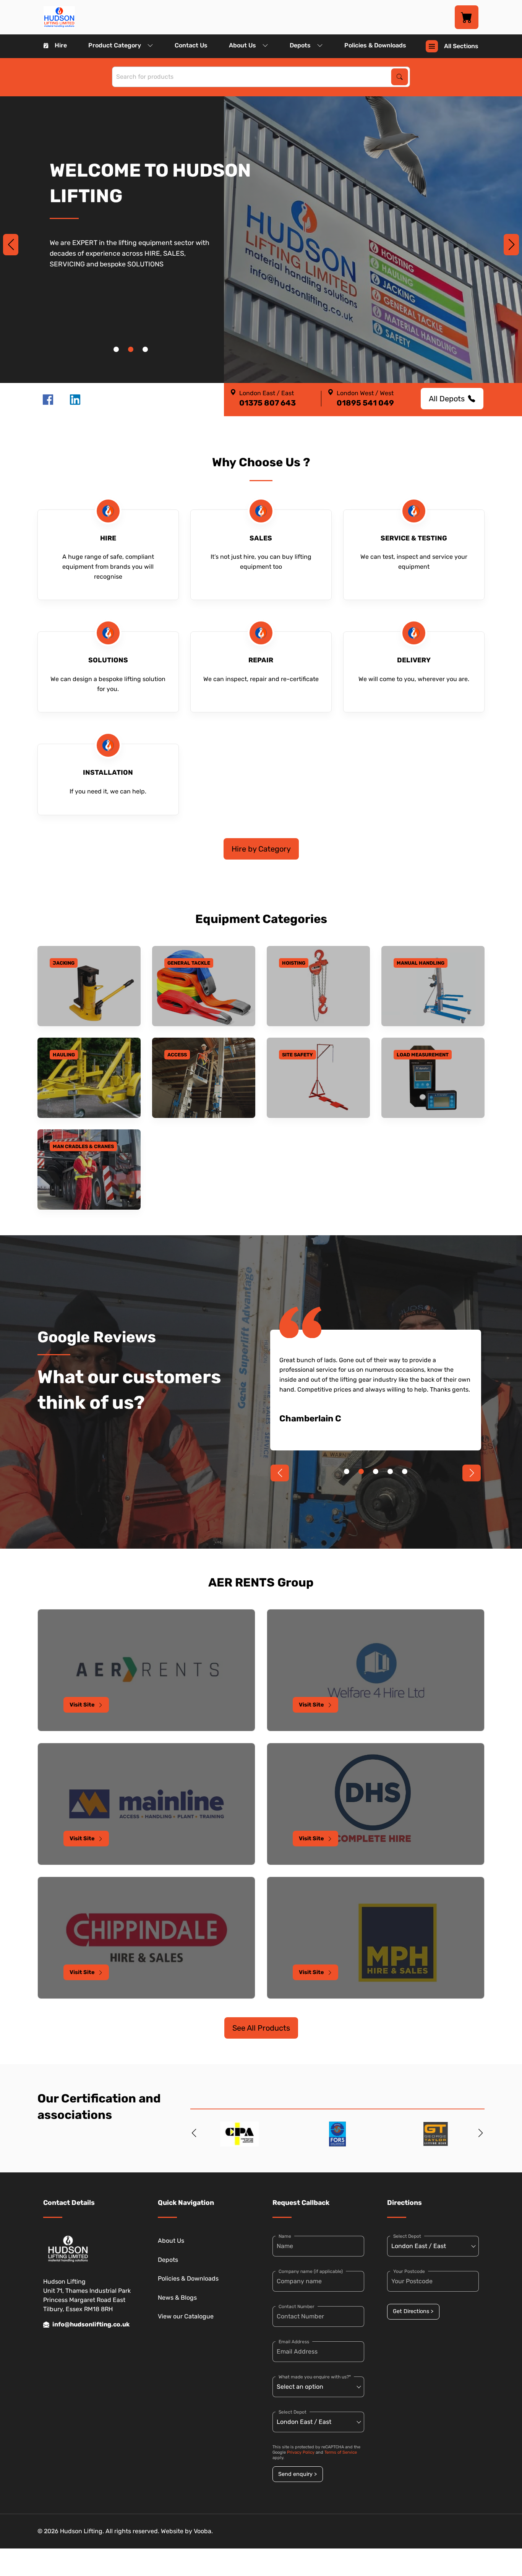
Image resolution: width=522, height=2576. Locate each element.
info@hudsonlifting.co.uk (91, 2324)
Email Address (294, 2342)
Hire (61, 45)
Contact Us (191, 45)
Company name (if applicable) (311, 2271)
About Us (242, 45)
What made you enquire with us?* (315, 2377)
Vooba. (203, 2531)
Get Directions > (413, 2311)
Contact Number (297, 2307)
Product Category (115, 45)
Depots (300, 45)
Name (285, 2236)
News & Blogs (177, 2298)
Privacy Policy (301, 2452)
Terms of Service (341, 2452)
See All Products (261, 2028)
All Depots (447, 399)
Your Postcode (409, 2271)
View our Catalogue (186, 2316)
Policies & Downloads (375, 45)
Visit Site (82, 1705)
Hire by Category (261, 849)
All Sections (461, 46)
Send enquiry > (297, 2474)
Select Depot (293, 2412)
